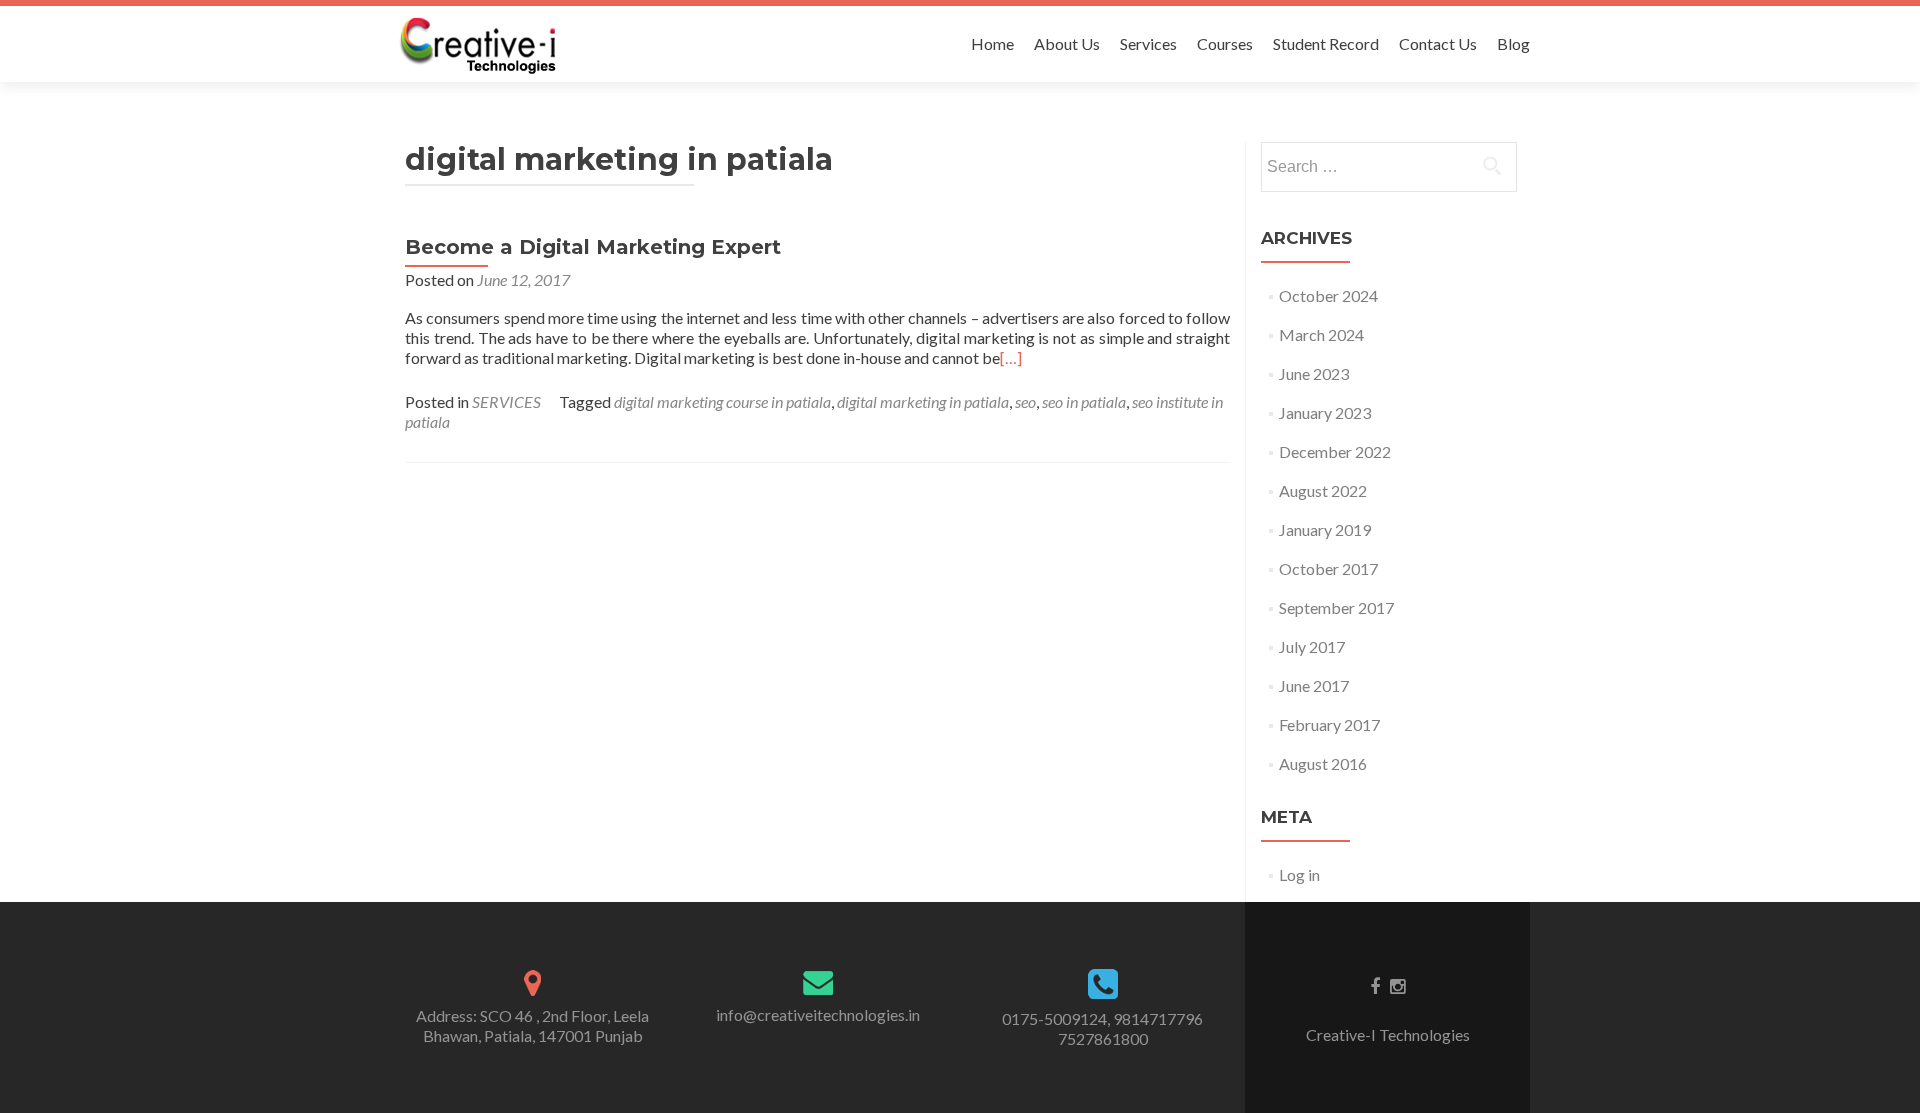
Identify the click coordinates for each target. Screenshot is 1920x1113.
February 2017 (1329, 724)
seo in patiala (1084, 401)
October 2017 (1328, 568)
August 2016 (1323, 763)
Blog (1513, 43)
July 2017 (1312, 646)
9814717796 (1158, 1018)
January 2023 (1325, 412)
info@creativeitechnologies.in (818, 1014)
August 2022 (1323, 490)
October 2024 (1328, 295)
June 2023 (1314, 373)
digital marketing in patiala (923, 401)
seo (1025, 401)
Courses (1225, 43)
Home (992, 43)
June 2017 (1314, 685)
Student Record (1326, 43)
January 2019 (1325, 529)
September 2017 (1336, 607)
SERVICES (506, 401)
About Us (1067, 43)
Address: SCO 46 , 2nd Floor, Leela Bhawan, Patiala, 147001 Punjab (532, 1025)
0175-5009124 (1054, 1018)
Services (1148, 43)
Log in (1299, 874)
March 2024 (1321, 334)
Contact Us (1438, 43)
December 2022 (1335, 451)
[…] (1011, 357)
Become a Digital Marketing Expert (593, 247)
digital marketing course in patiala (722, 401)
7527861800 (1103, 1038)
